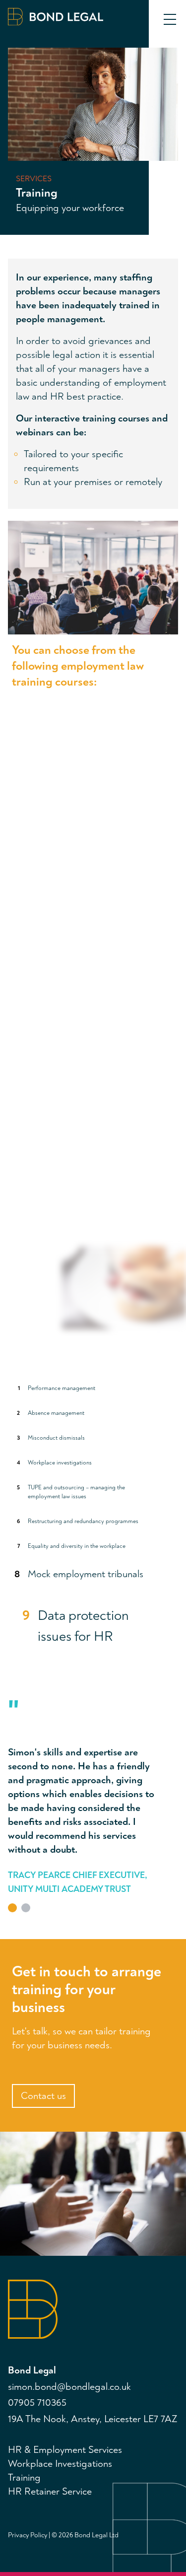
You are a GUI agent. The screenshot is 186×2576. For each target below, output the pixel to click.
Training (24, 2477)
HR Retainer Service (50, 2491)
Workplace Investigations (60, 2464)
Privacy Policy (28, 2535)
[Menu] (170, 20)
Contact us (43, 2096)
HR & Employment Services (65, 2450)
